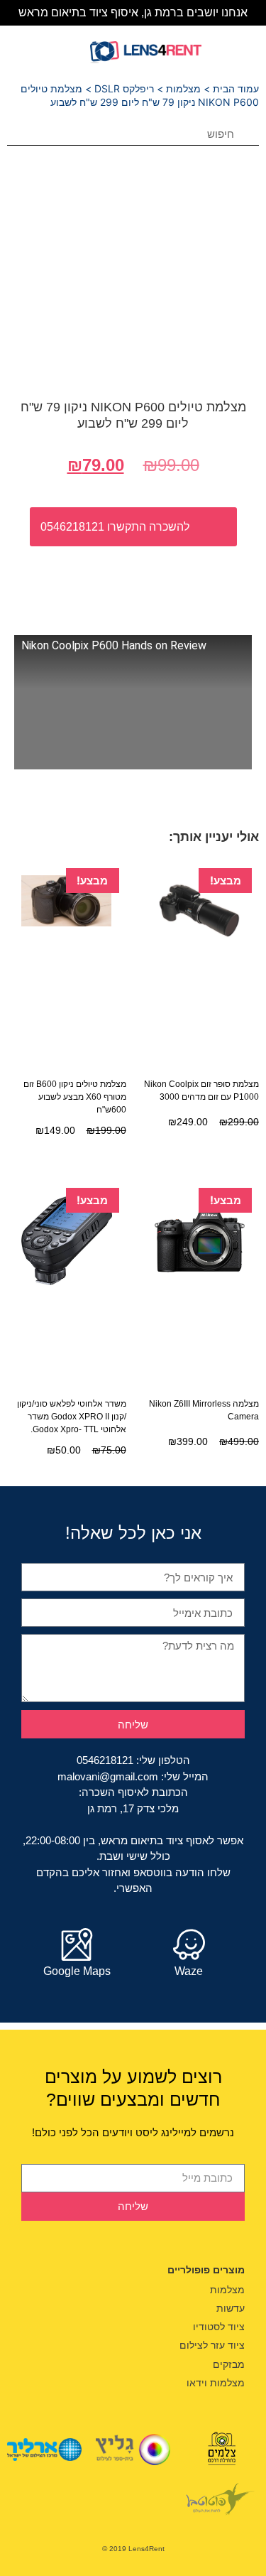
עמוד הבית (236, 88)
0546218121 (105, 1760)
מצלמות (183, 88)
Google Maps (77, 1971)
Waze (189, 1971)
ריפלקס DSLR (124, 88)
